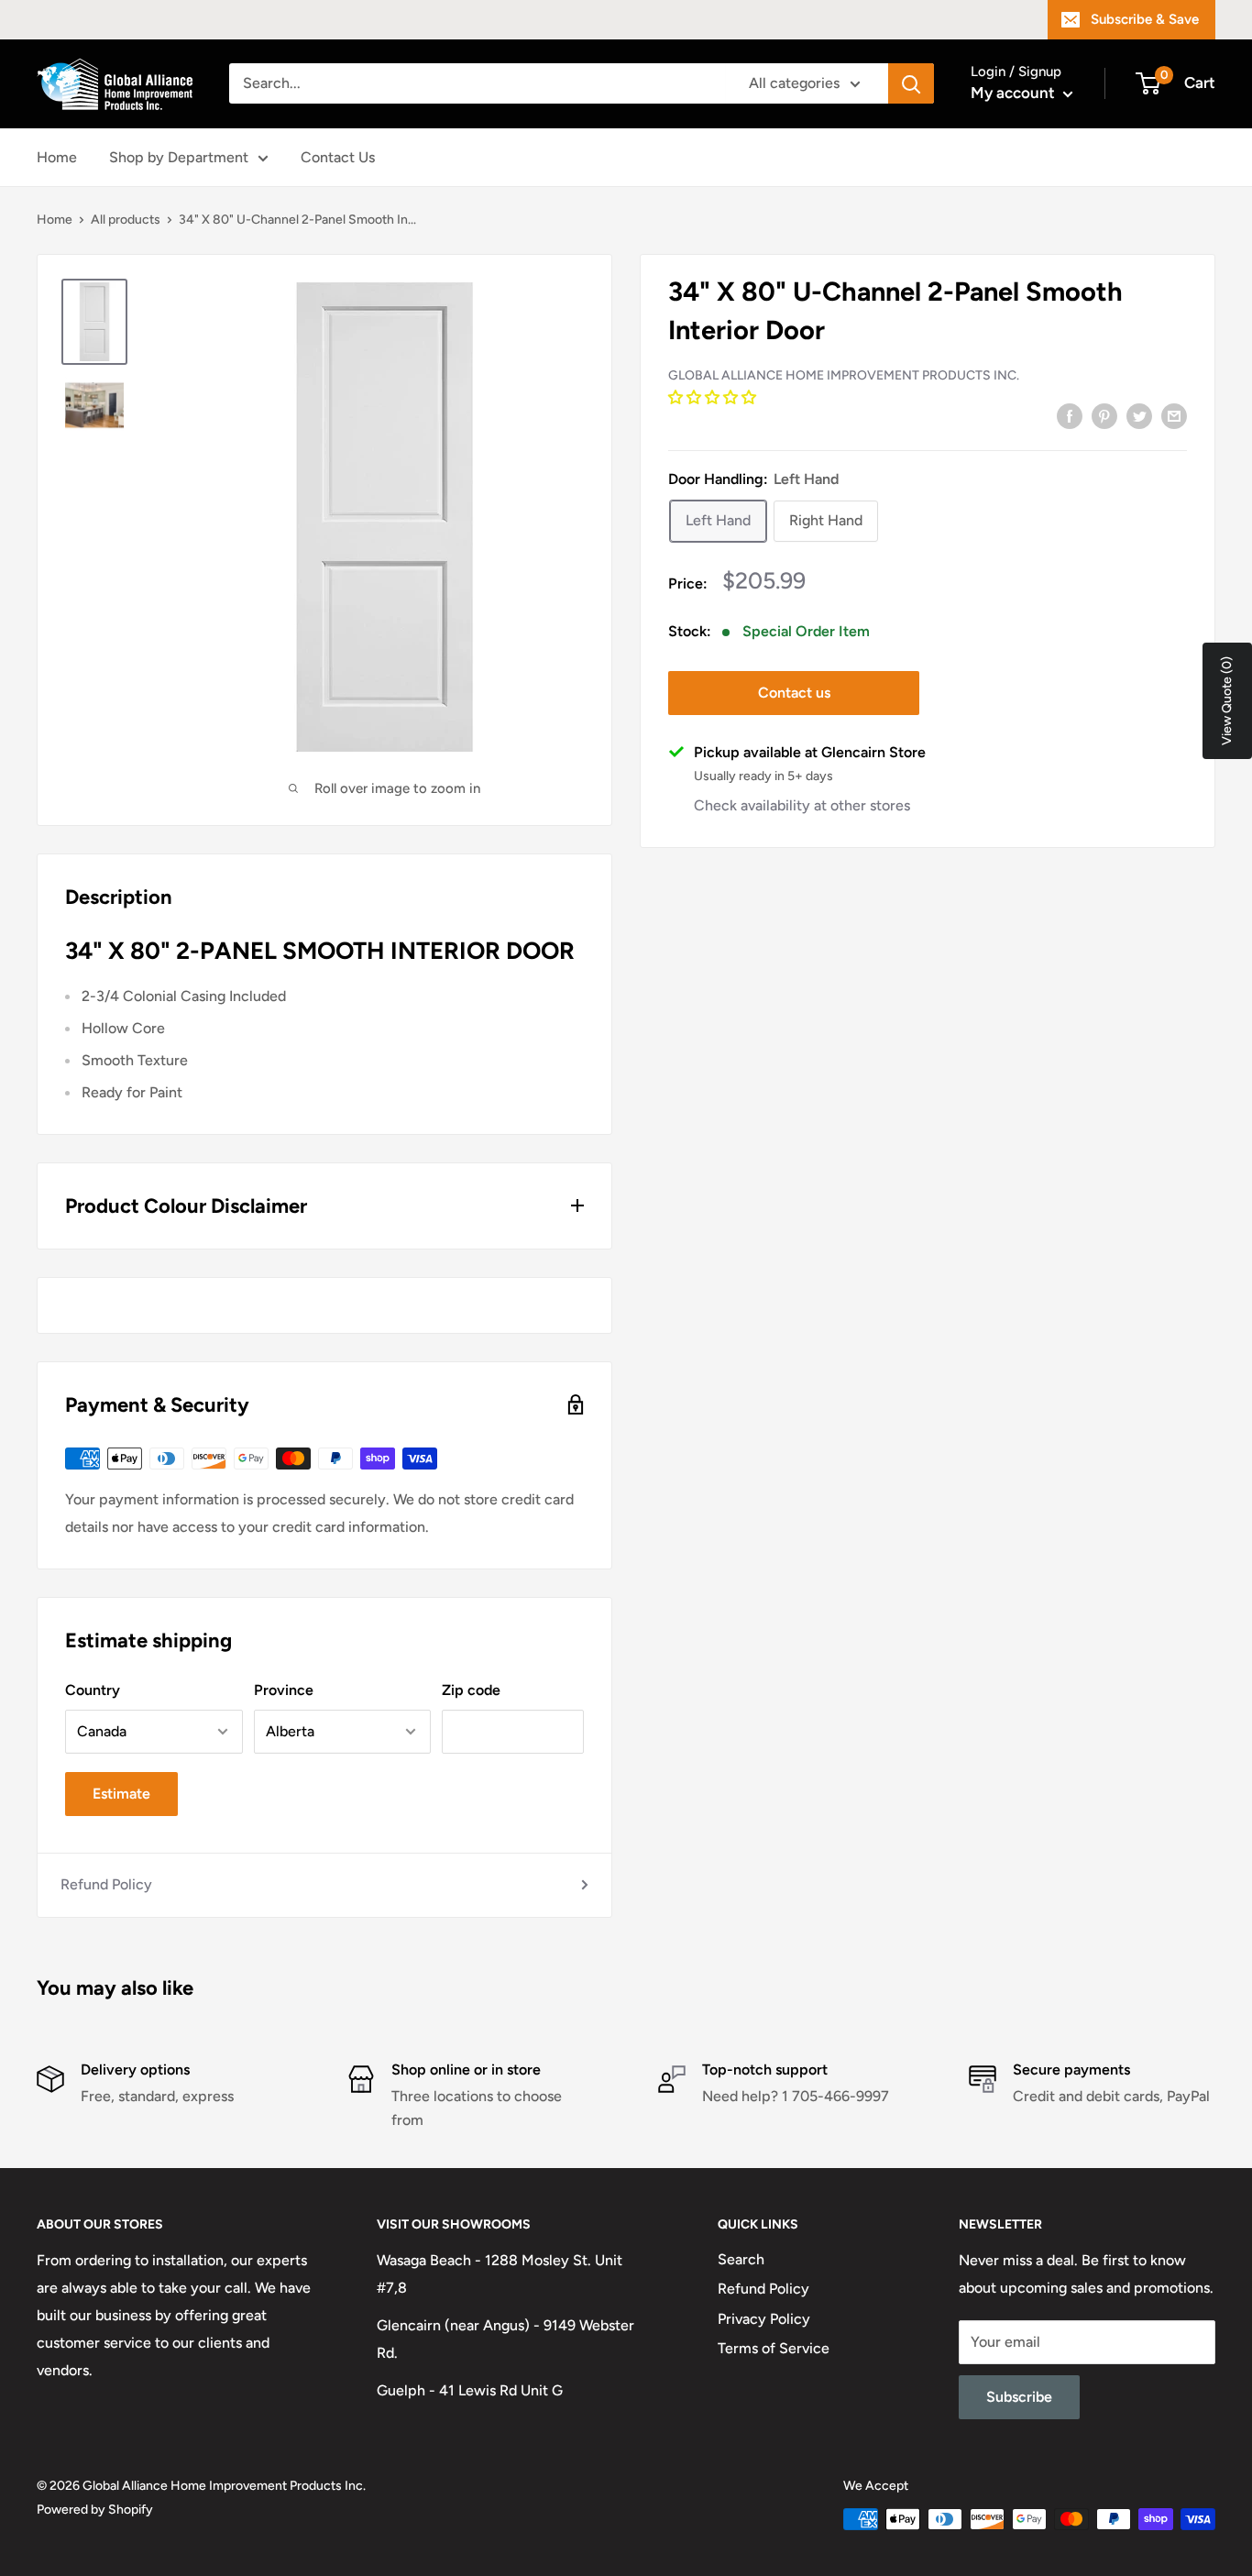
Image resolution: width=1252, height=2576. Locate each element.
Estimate (121, 1794)
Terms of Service (774, 2348)
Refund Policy (106, 1884)
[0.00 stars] (714, 396)
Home (57, 157)
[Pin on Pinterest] (1104, 415)
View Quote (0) (1227, 701)
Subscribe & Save (1145, 19)
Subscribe (1019, 2397)
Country (93, 1690)
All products (126, 220)
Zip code (471, 1690)
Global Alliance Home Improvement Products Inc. (844, 375)
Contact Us (338, 157)
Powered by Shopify (95, 2510)
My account (1015, 93)
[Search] (911, 83)
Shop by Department (179, 157)
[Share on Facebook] (1070, 415)
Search (741, 2259)
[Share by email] (1174, 415)
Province (284, 1690)
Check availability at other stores (802, 804)
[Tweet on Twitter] (1139, 415)
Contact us (794, 692)
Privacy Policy (764, 2319)
